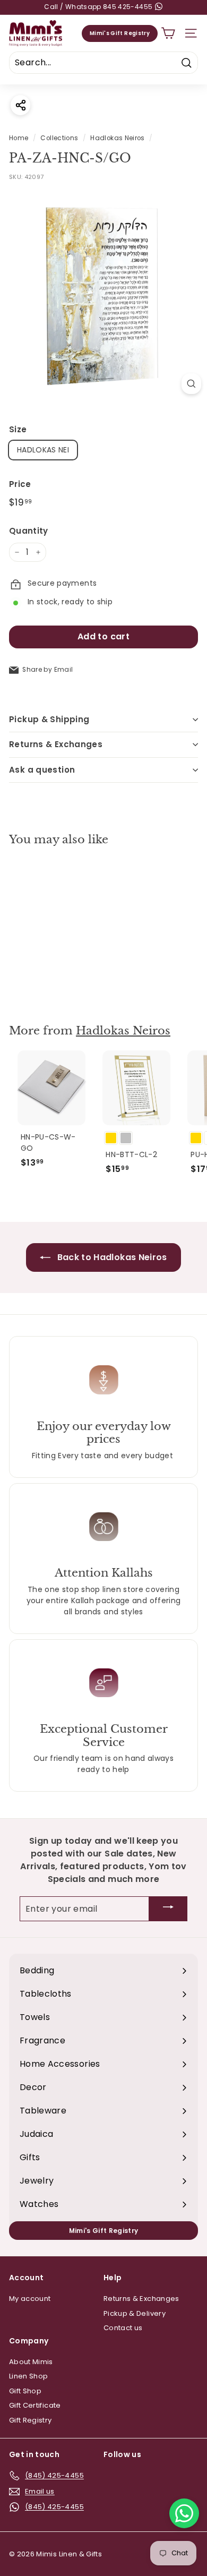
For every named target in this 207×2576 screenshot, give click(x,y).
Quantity (29, 531)
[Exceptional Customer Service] (103, 1683)
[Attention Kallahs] (103, 1526)
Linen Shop (29, 2376)
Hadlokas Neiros (117, 138)
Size (18, 429)
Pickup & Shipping (49, 719)
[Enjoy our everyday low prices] (103, 1379)
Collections (59, 138)
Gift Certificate (35, 2405)
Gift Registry (31, 2420)
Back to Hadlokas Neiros (111, 1257)
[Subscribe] (168, 1909)
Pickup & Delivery (135, 2313)
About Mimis (31, 2362)
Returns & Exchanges (56, 744)
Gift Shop (25, 2391)
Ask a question (42, 770)
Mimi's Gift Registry (120, 33)
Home (19, 138)
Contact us (123, 2328)
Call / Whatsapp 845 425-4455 (99, 7)
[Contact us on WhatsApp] (184, 2513)
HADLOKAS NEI (43, 450)
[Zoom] (191, 384)
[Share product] (20, 105)
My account (30, 2299)
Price (20, 484)
